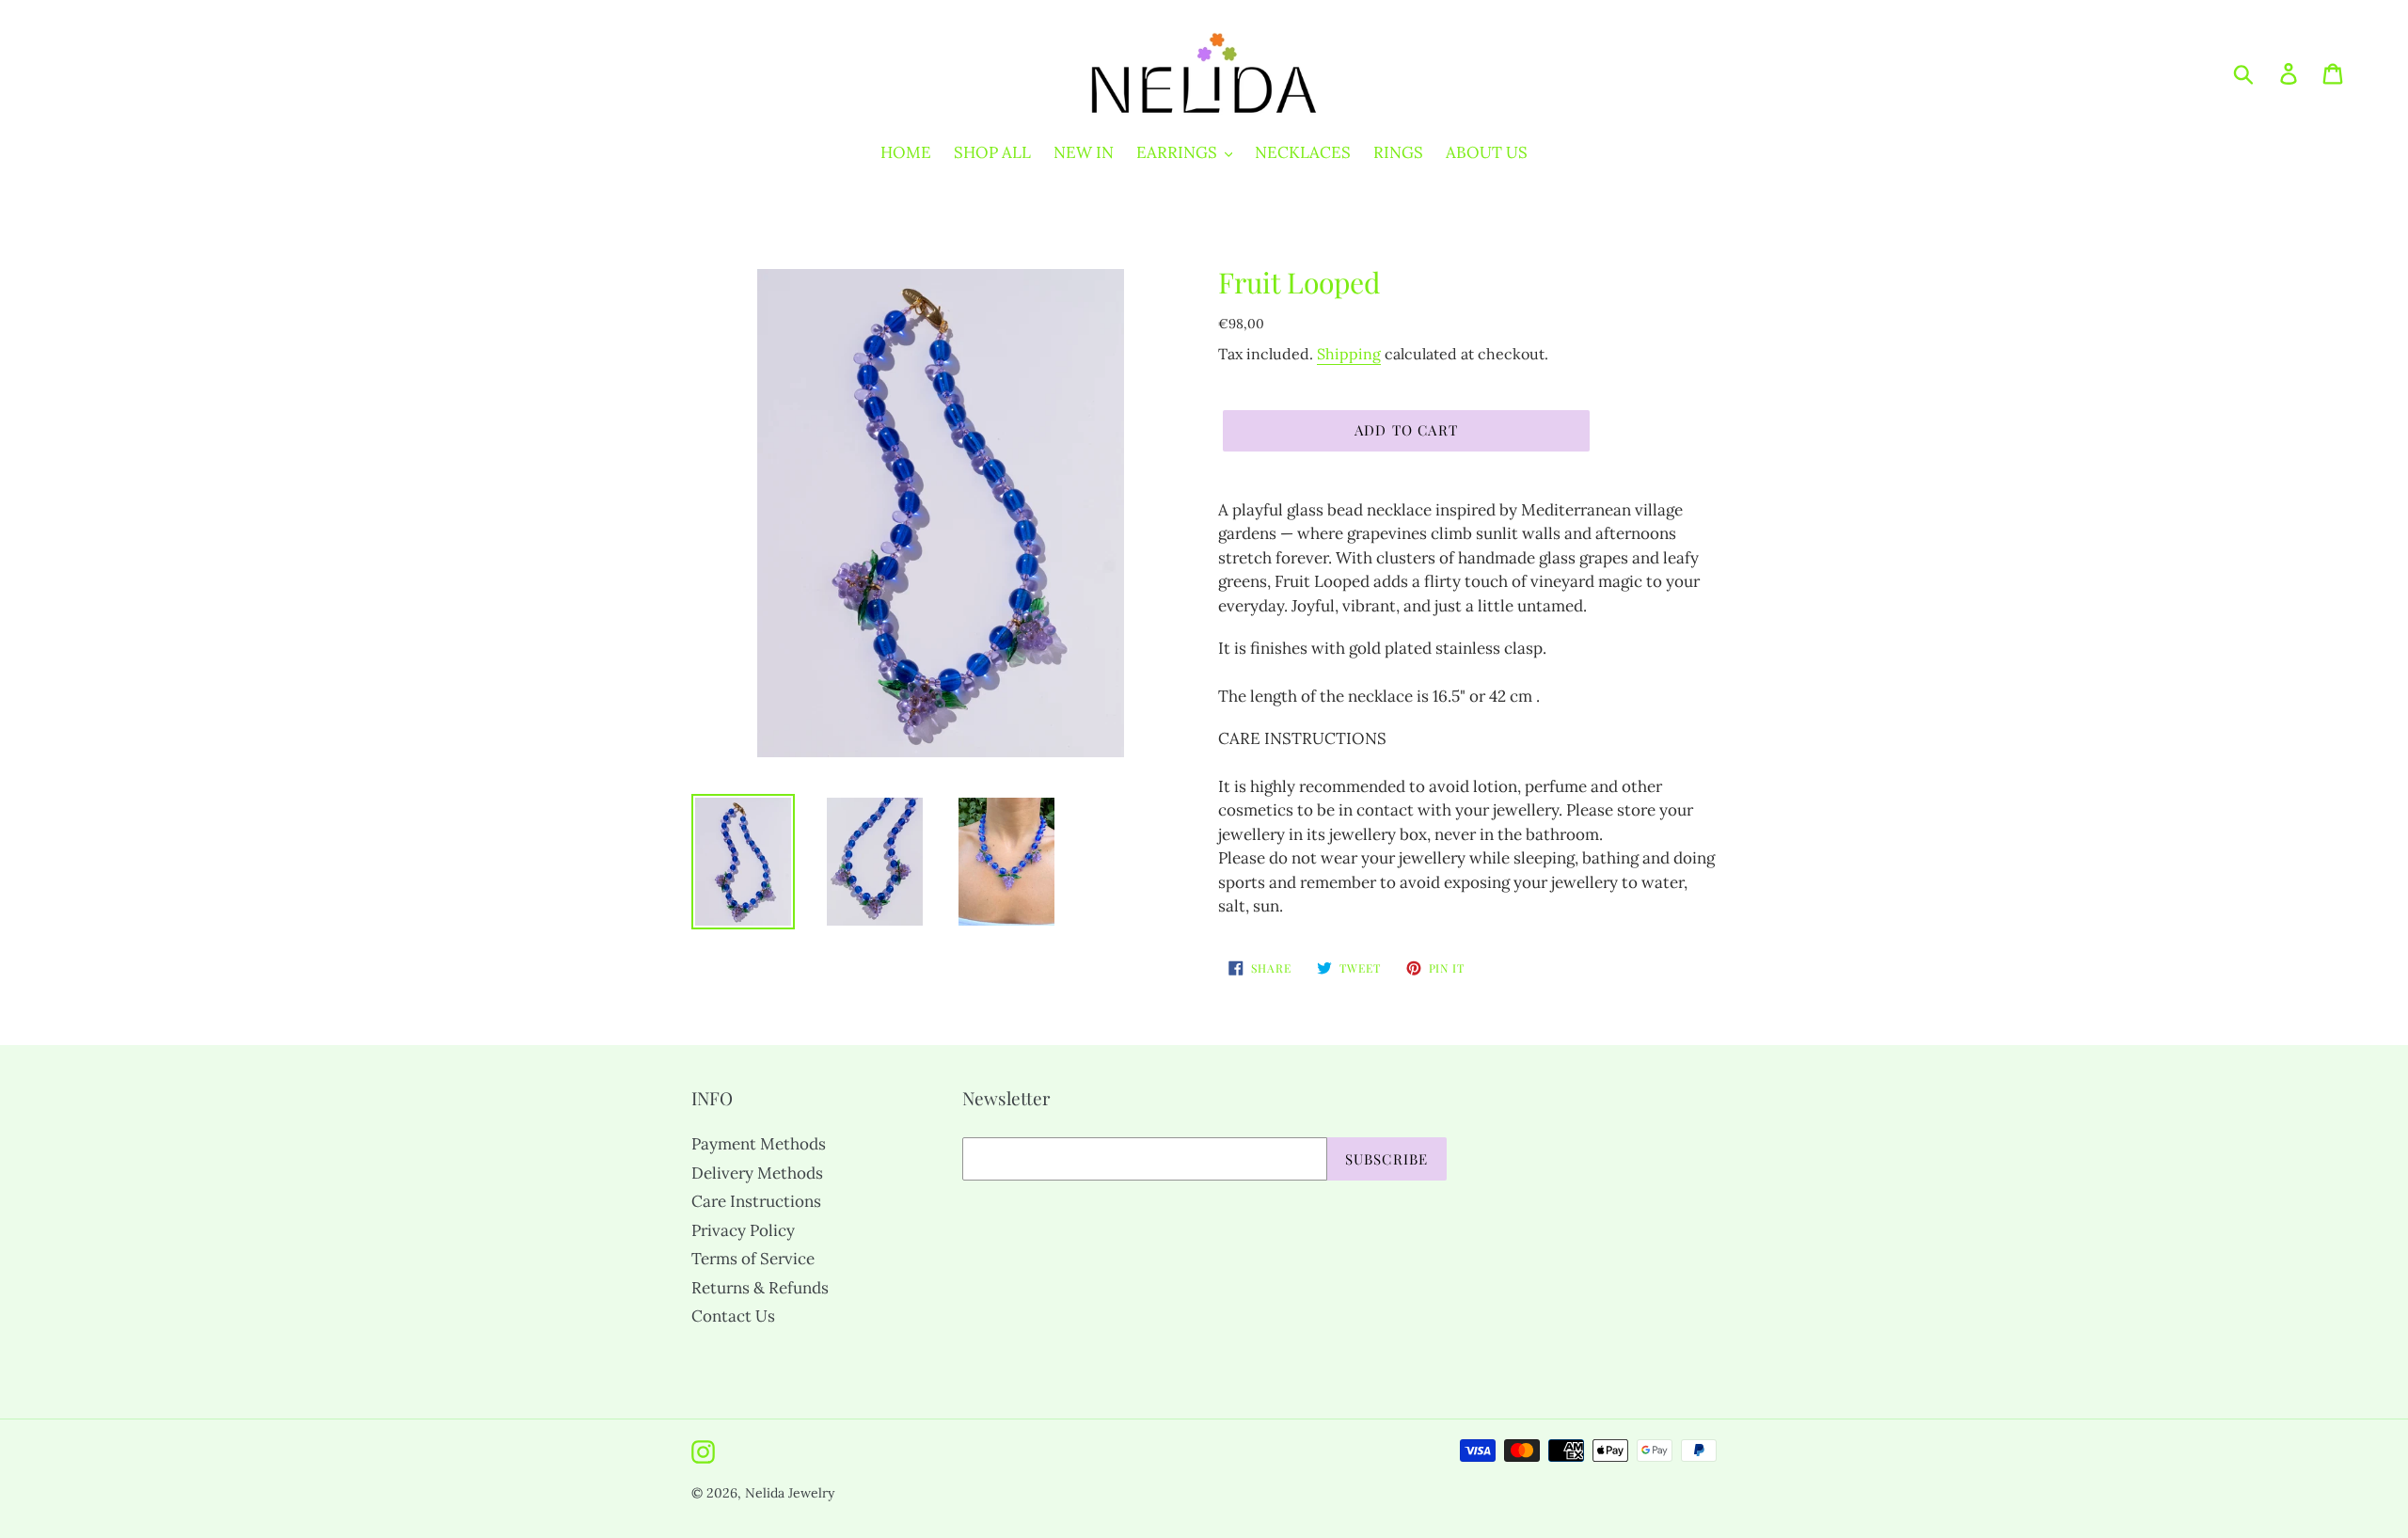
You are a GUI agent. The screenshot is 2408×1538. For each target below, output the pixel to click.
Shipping (1349, 354)
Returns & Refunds (760, 1288)
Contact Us (733, 1316)
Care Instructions (756, 1201)
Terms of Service (753, 1259)
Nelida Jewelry (790, 1493)
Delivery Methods (757, 1173)
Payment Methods (759, 1144)
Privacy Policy (743, 1230)
